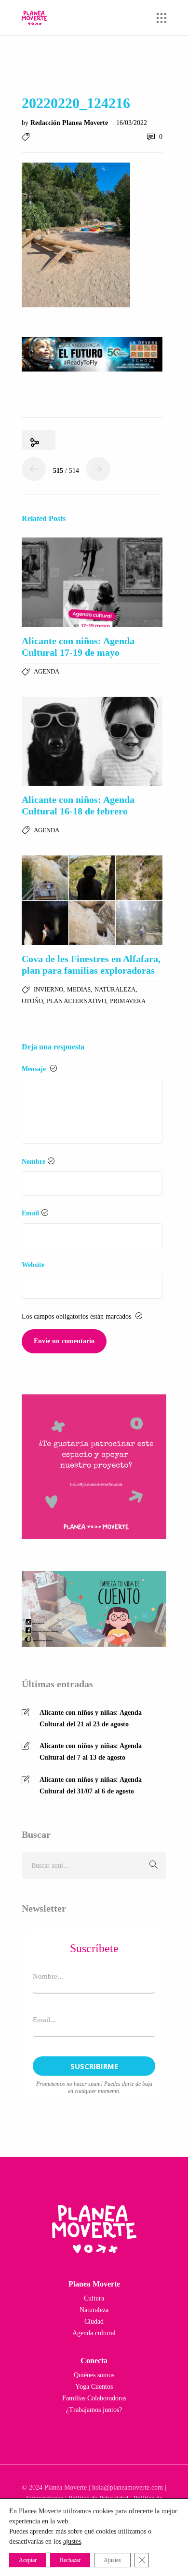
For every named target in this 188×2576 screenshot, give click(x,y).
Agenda (47, 671)
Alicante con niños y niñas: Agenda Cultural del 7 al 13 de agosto (91, 1752)
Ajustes (112, 2560)
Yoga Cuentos (94, 2387)
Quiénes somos (94, 2375)
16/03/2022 (132, 123)
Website (33, 1265)
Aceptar (28, 2560)
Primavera (128, 1001)
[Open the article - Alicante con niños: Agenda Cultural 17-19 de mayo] (92, 582)
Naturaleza (115, 989)
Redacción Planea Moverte (70, 123)
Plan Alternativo (76, 1001)
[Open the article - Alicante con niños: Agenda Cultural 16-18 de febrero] (92, 742)
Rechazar (70, 2560)
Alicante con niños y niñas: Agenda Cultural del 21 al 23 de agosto (91, 1718)
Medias (79, 989)
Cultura (94, 2298)
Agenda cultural (94, 2333)
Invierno (48, 989)
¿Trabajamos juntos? (94, 2410)
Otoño (32, 1001)
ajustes (72, 2542)
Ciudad (94, 2321)
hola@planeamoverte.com (128, 2487)
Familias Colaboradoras (94, 2398)
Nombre (34, 1162)
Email (30, 1213)
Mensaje (35, 1069)
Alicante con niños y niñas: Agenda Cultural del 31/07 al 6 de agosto (91, 1785)
